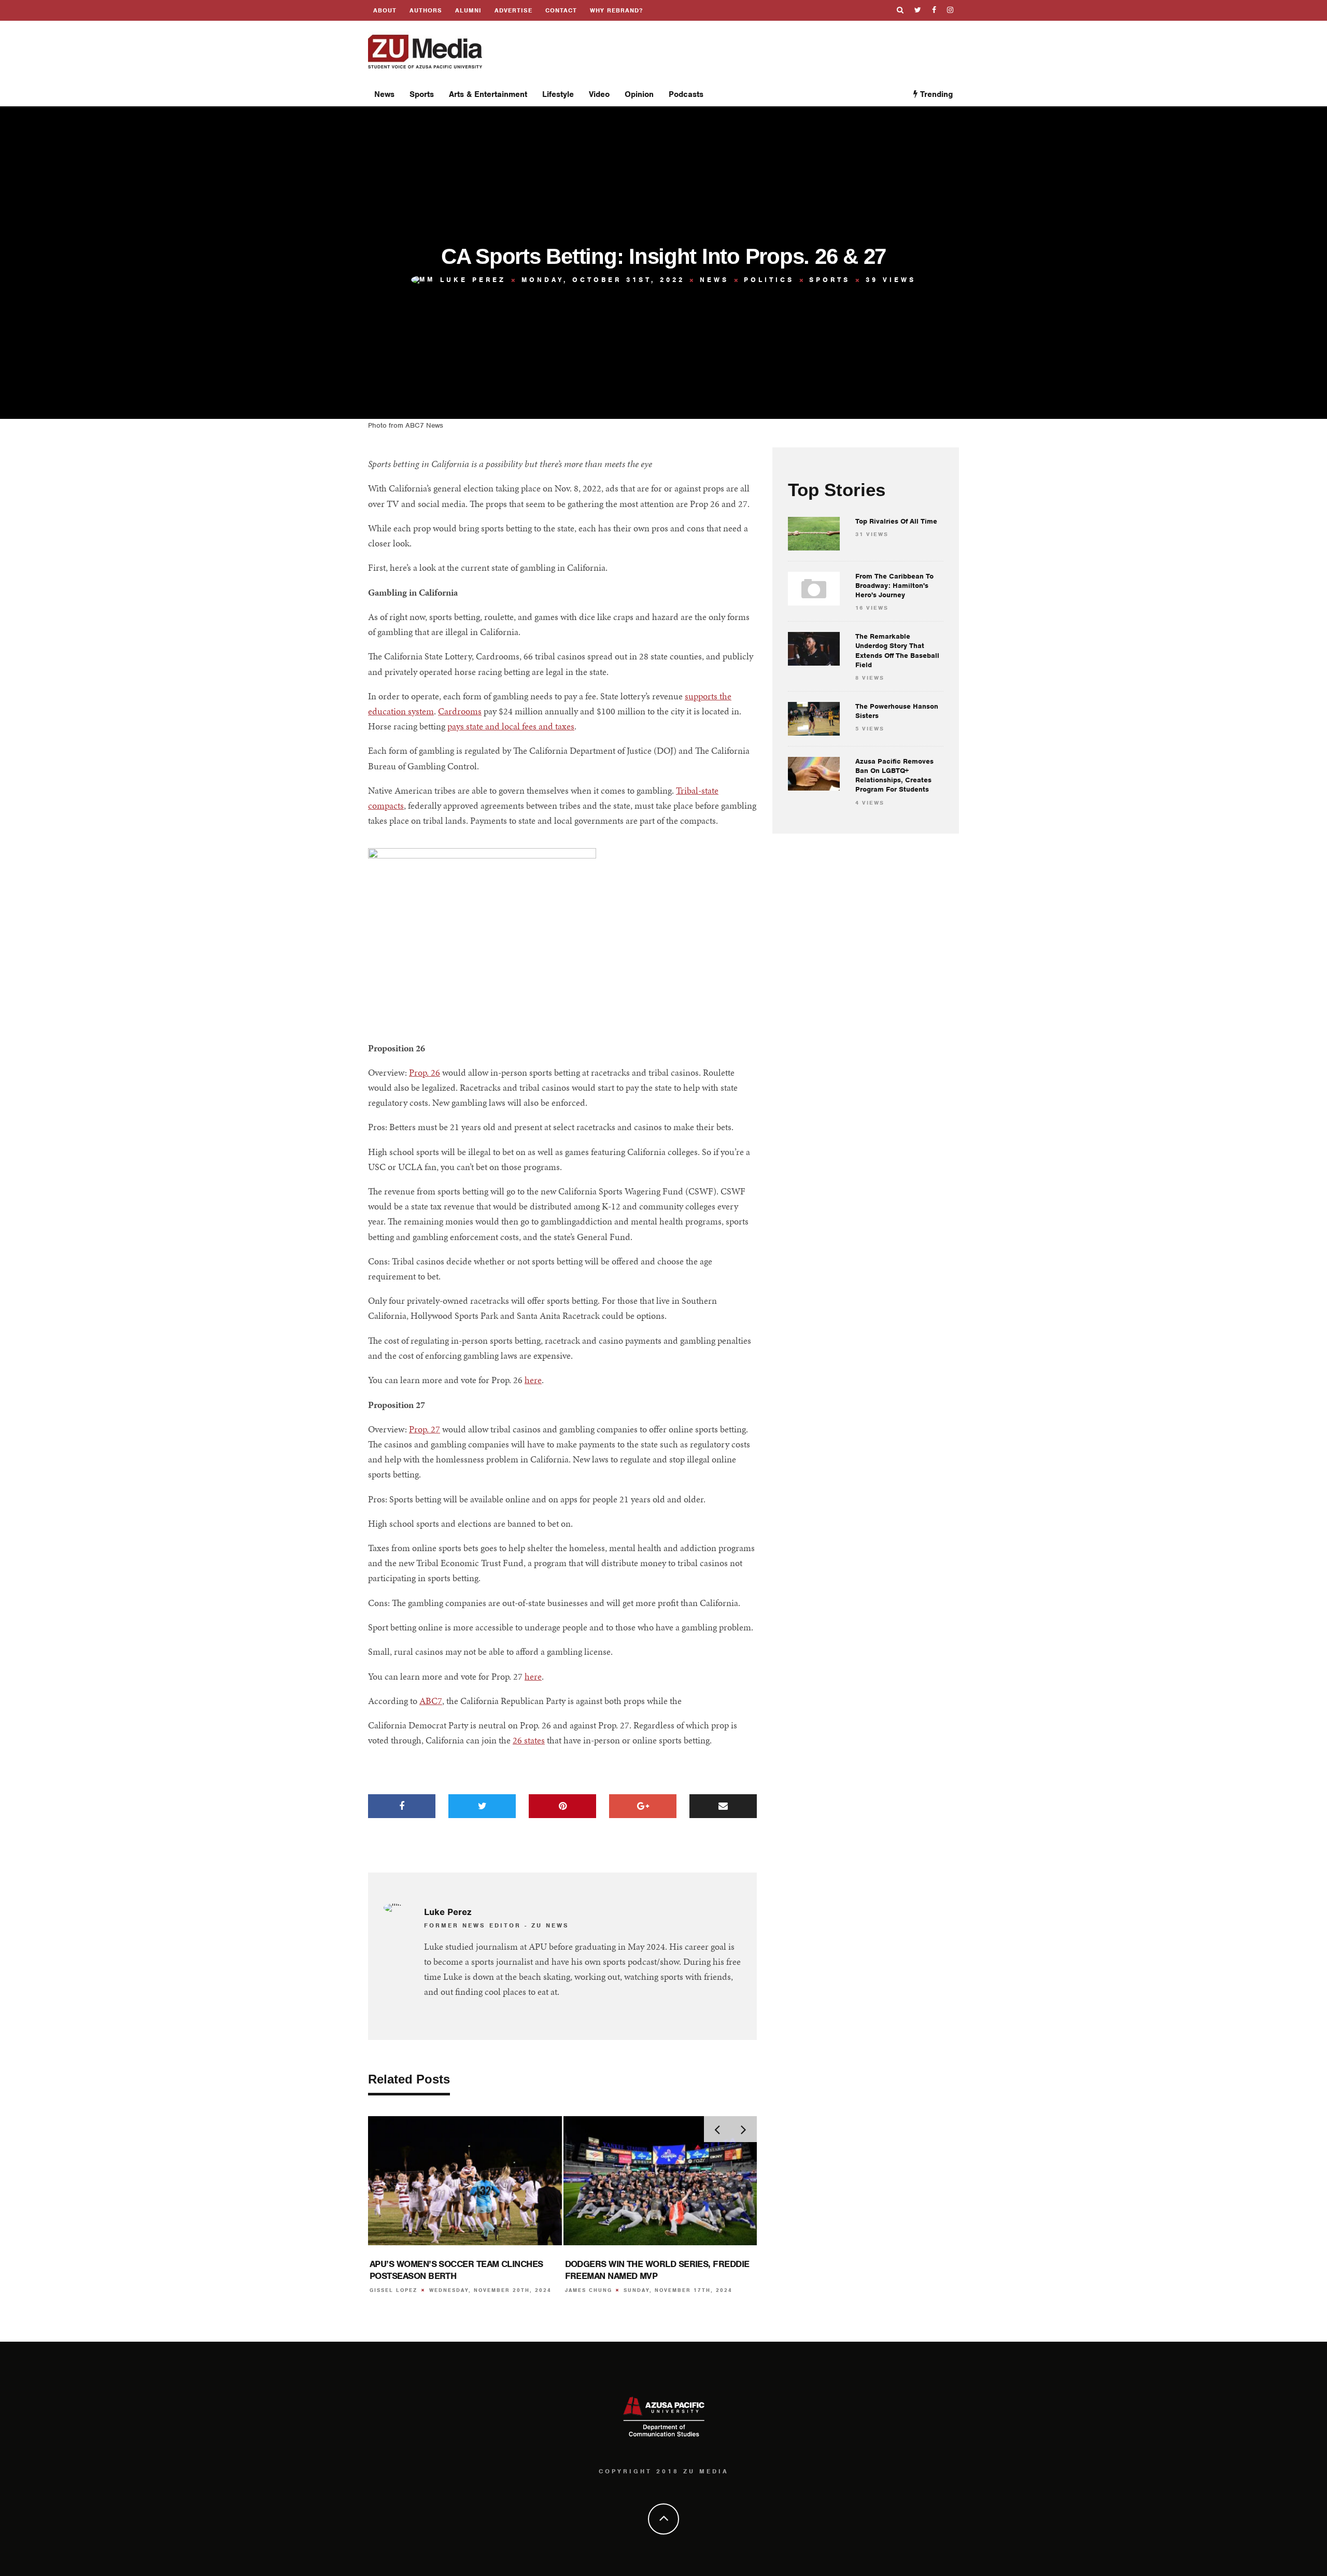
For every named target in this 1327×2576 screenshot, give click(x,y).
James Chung (589, 2290)
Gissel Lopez (393, 2290)
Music (640, 159)
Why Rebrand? (616, 10)
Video (599, 94)
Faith (638, 119)
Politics (643, 139)
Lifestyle (558, 94)
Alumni (468, 10)
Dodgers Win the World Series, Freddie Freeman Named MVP (657, 2270)
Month (948, 133)
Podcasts (686, 94)
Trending (935, 94)
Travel (558, 159)
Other (639, 179)
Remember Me (659, 1314)
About (385, 10)
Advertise (513, 10)
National (394, 159)
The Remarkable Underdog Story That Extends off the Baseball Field (897, 651)
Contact (561, 10)
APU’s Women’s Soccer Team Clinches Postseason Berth (456, 2270)
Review (560, 139)
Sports (422, 94)
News (384, 94)
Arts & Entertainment (488, 94)
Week (911, 133)
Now (877, 133)
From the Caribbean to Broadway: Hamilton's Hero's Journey (894, 586)
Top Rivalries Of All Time (896, 521)
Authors (426, 10)
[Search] (900, 10)
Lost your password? (664, 1327)
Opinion (428, 139)
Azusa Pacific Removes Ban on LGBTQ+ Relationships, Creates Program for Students (894, 776)
